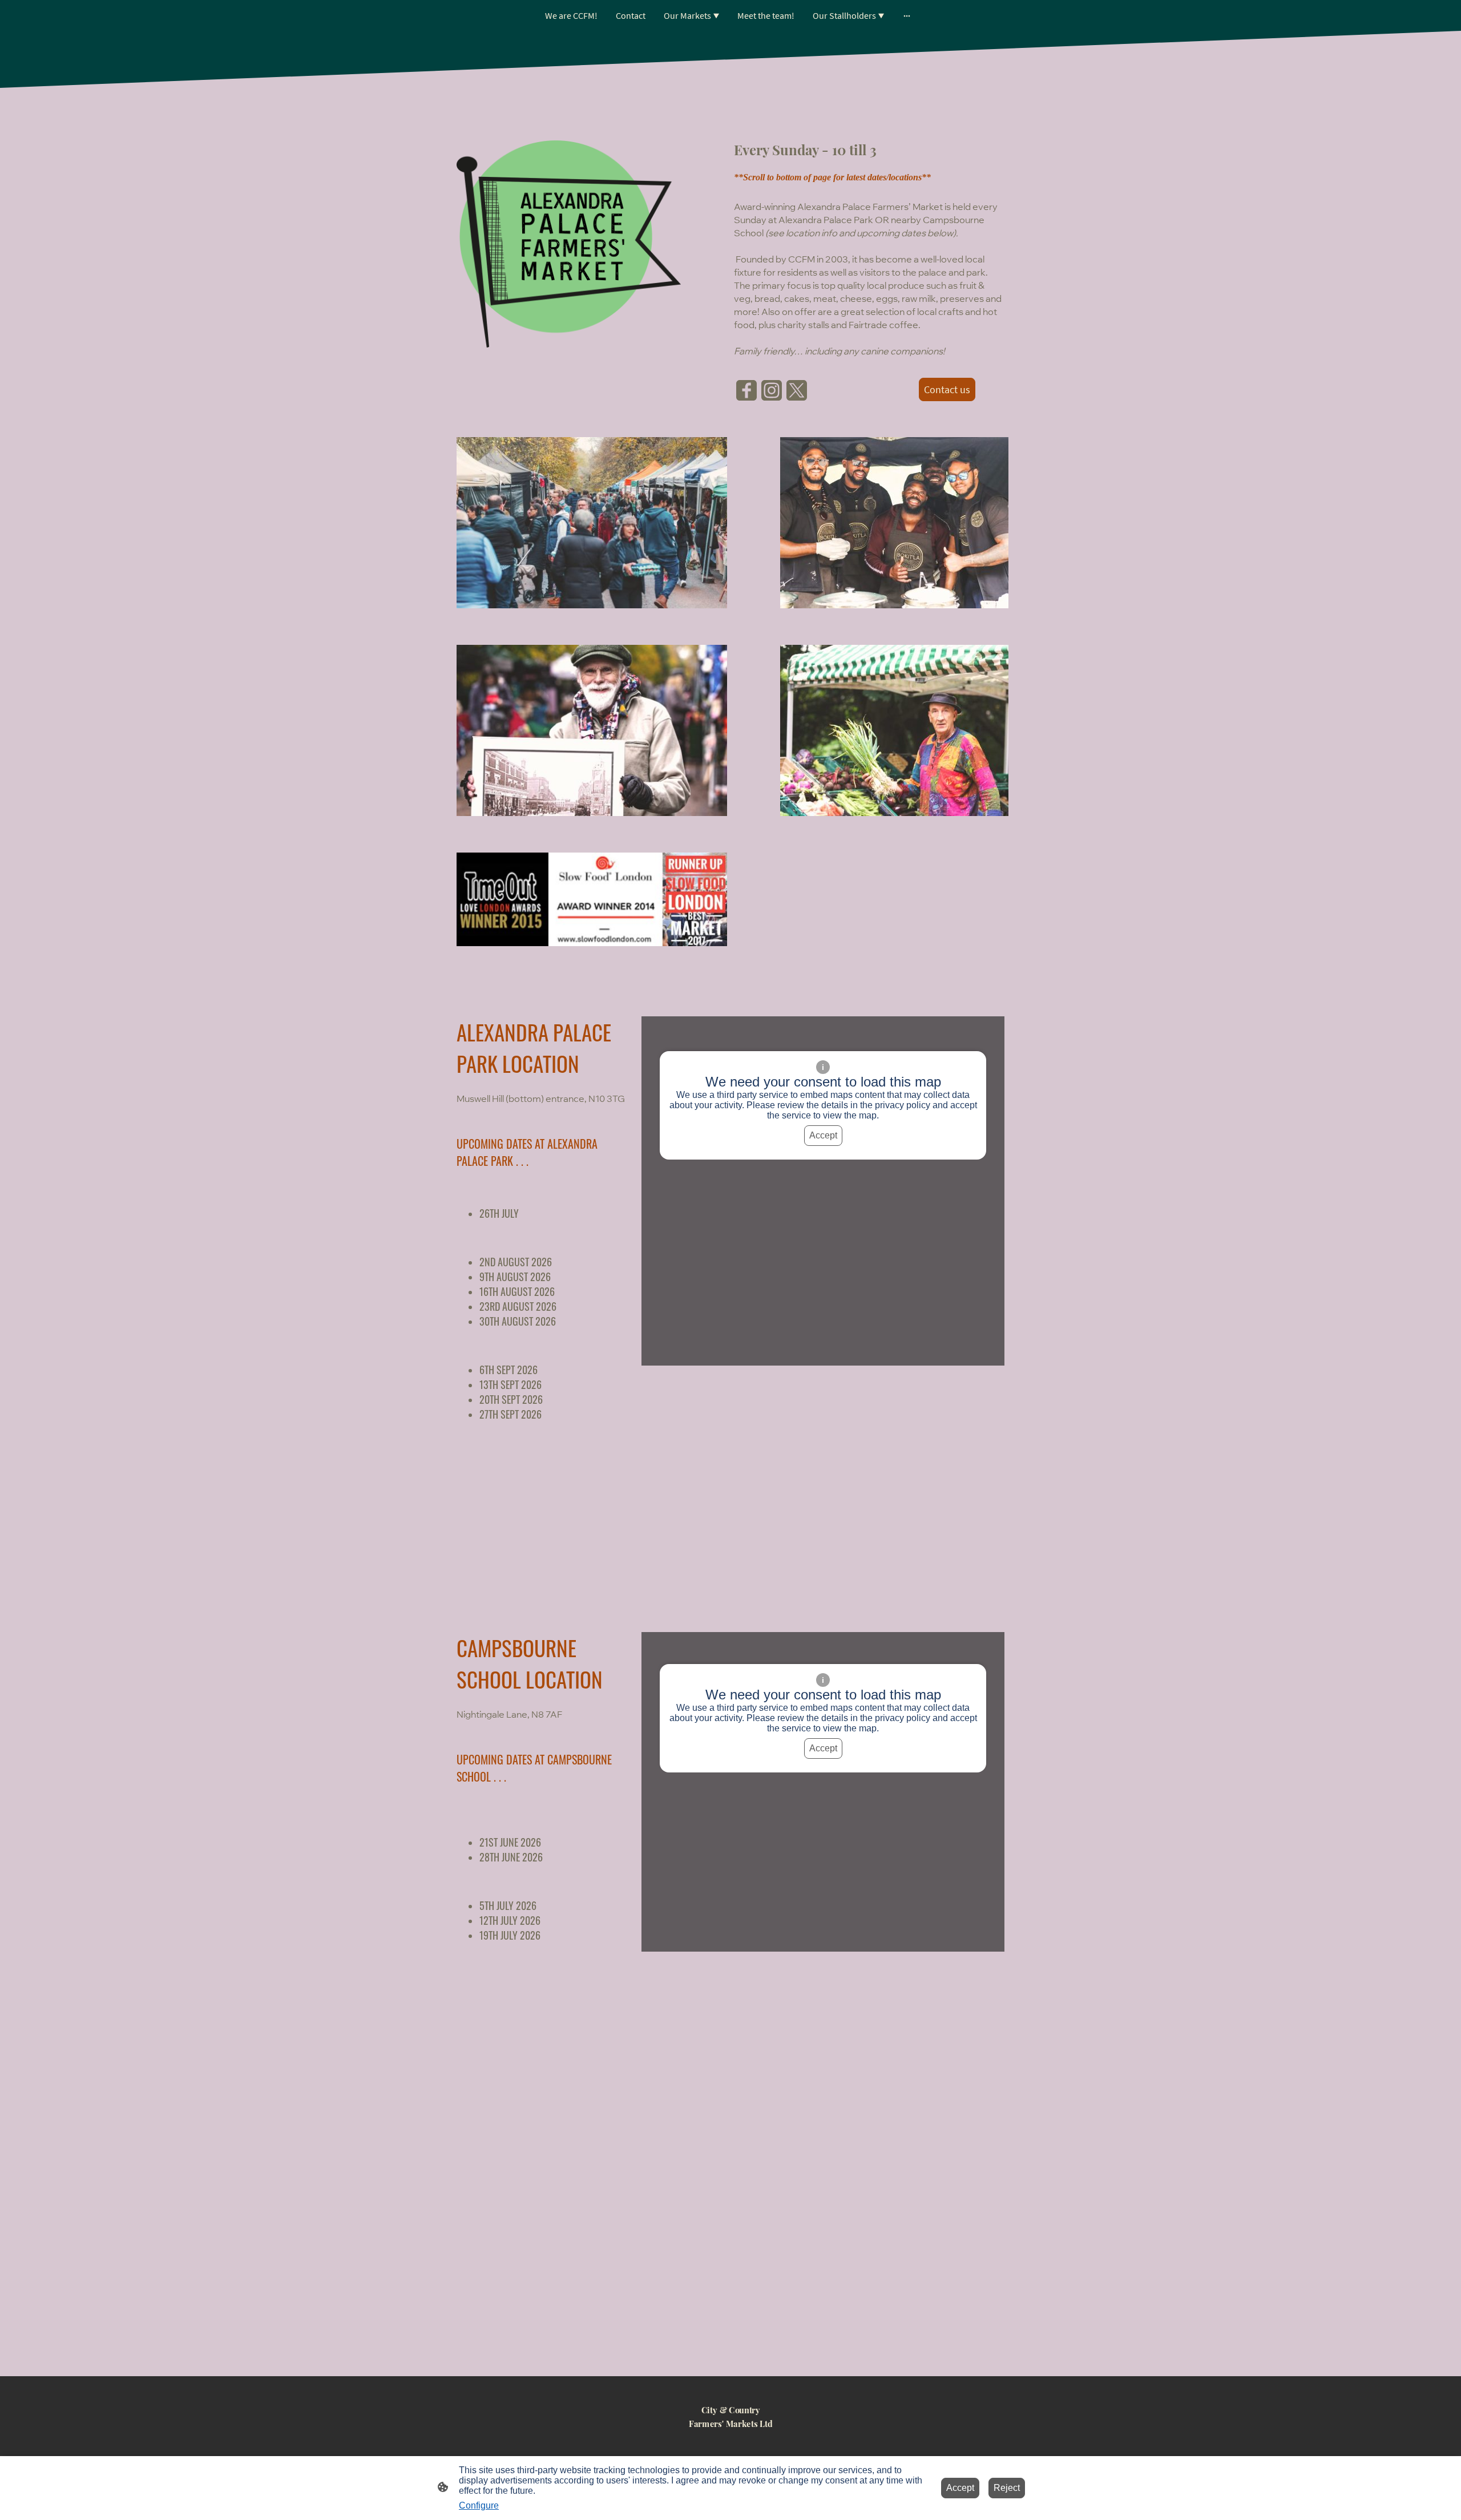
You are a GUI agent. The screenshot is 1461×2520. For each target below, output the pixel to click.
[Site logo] (731, 2440)
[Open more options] (907, 15)
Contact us (947, 389)
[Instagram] (772, 390)
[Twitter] (797, 390)
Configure (479, 2505)
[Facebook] (746, 390)
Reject (1007, 2488)
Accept (823, 1135)
